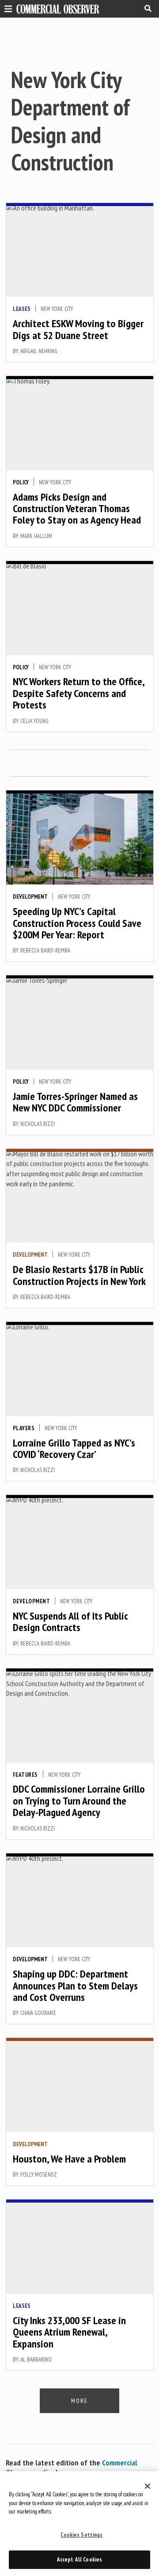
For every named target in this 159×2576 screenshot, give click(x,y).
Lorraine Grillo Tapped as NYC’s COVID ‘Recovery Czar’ (74, 1449)
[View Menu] (6, 8)
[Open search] (148, 8)
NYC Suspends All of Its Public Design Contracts (70, 1622)
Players (24, 1428)
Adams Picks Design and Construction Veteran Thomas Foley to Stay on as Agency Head (77, 509)
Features (25, 1775)
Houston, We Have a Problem (69, 2159)
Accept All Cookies (79, 2559)
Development (30, 897)
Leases (22, 309)
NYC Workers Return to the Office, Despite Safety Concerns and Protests (79, 693)
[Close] (148, 2486)
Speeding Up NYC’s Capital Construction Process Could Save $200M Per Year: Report (77, 923)
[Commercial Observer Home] (58, 9)
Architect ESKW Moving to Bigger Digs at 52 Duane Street (78, 329)
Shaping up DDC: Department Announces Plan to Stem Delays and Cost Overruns (75, 1986)
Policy (21, 482)
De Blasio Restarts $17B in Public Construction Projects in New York (79, 1275)
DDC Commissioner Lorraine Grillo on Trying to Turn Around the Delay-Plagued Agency (79, 1801)
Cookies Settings (81, 2535)
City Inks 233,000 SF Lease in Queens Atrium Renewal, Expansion (69, 2332)
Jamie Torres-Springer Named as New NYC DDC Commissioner (75, 1102)
